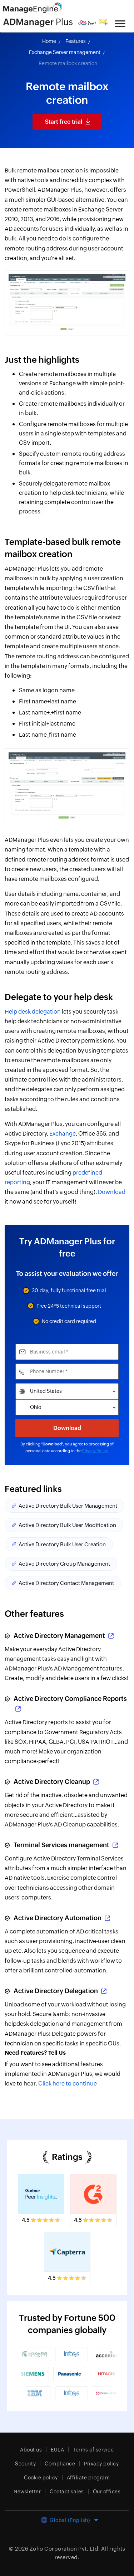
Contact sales (67, 2492)
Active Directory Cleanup (52, 1782)
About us (31, 2450)
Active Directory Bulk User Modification (67, 1525)
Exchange (63, 1134)
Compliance (60, 2464)
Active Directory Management (59, 1636)
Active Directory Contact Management (66, 1583)
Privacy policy (101, 2464)
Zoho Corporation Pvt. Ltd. (65, 2549)
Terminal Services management (61, 1845)
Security (25, 2464)
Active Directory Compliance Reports (70, 1699)
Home (49, 41)
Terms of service (93, 2450)
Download (112, 1192)
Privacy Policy (95, 1451)
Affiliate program (88, 2478)
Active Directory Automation (58, 1918)
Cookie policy (41, 2478)
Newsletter (27, 2492)
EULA (57, 2450)
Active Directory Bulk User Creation (62, 1544)
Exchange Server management (65, 52)
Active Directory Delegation (56, 1991)
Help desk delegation (33, 1012)
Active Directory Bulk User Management (68, 1506)
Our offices (107, 2492)
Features (76, 41)
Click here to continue (68, 2084)
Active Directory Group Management (64, 1564)
